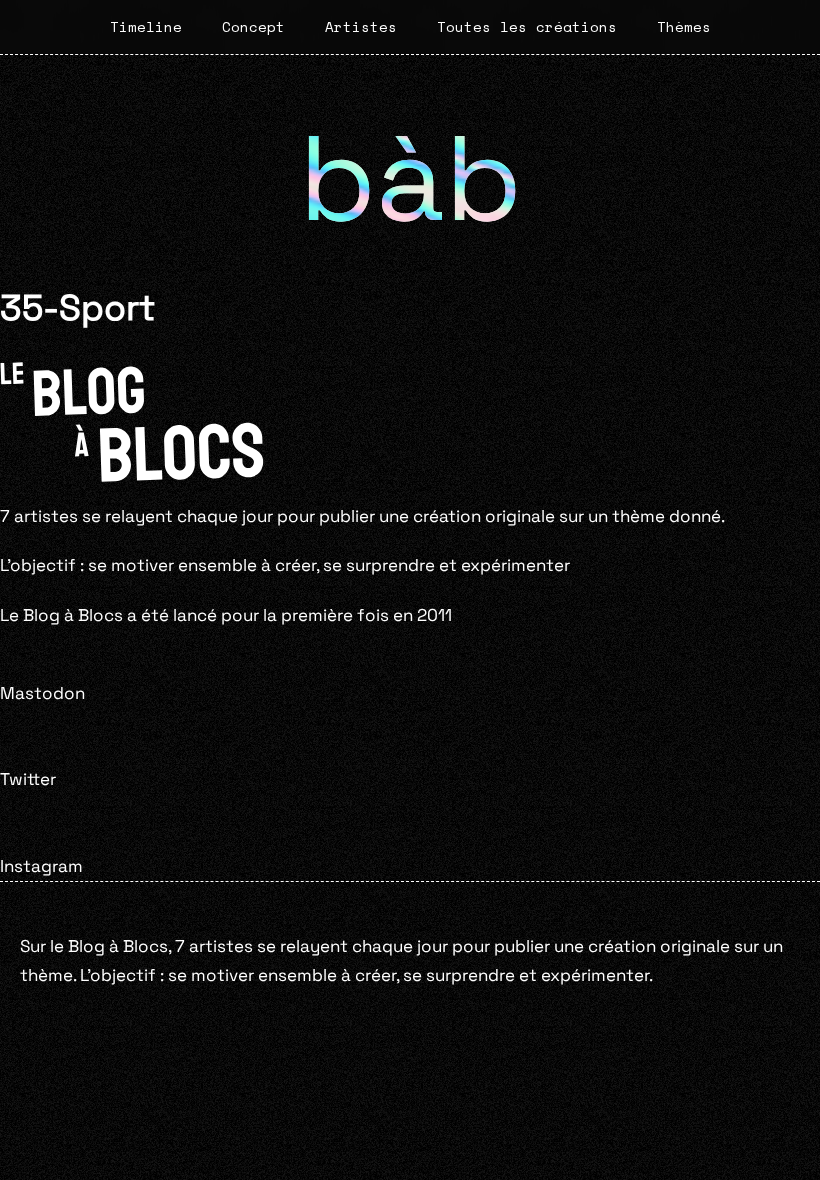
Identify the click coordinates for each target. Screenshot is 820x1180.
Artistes (361, 26)
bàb (410, 178)
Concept (253, 26)
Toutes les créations (527, 26)
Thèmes (684, 26)
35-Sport (77, 307)
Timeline (146, 26)
